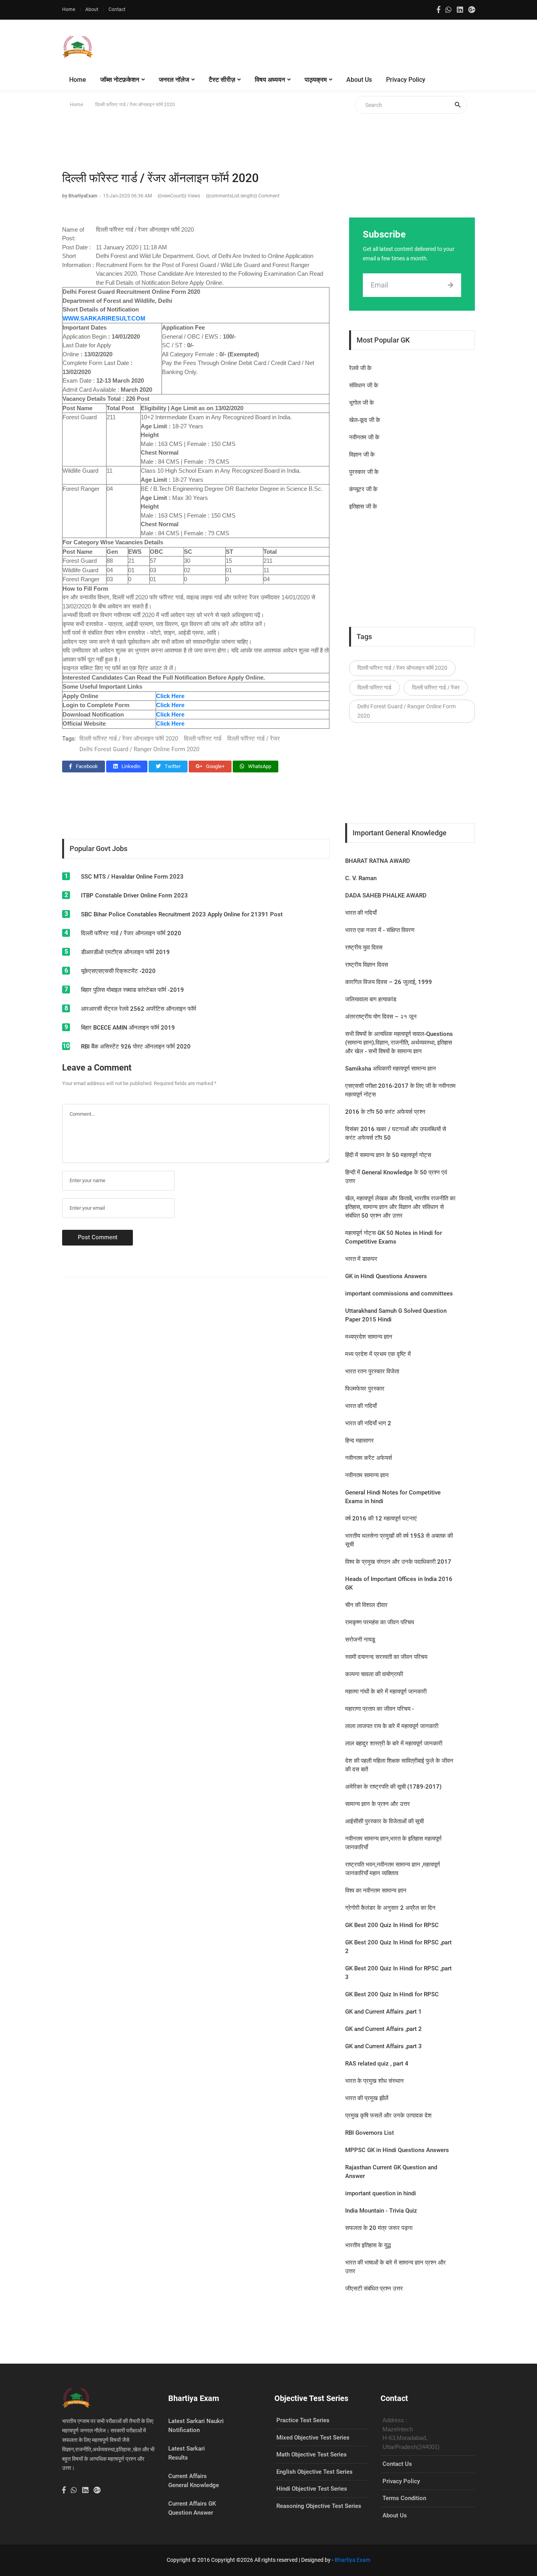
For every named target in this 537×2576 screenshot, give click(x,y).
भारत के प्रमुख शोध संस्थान (374, 2081)
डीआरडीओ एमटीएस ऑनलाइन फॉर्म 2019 (125, 952)
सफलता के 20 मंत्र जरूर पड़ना (379, 2228)
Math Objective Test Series (312, 2454)
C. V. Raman (361, 878)
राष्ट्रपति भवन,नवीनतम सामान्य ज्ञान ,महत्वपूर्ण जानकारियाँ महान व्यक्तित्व (393, 1869)
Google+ (215, 766)
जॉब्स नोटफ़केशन (120, 80)
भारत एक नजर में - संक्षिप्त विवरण (380, 930)
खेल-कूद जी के (365, 420)
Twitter (172, 766)
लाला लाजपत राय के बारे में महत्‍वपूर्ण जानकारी (392, 1726)
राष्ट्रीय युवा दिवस (364, 947)
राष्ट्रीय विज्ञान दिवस (367, 965)
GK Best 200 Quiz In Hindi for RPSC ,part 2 (398, 1947)
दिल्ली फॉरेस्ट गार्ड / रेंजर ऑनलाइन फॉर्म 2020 (129, 739)
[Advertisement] (332, 47)
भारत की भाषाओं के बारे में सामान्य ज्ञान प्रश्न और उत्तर (395, 2267)
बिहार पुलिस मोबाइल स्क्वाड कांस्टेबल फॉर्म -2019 (132, 990)
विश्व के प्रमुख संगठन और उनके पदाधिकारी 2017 (398, 1562)
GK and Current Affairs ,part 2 (383, 2029)
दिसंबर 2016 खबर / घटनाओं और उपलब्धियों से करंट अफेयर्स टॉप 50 (396, 1133)
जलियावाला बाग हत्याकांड (371, 999)
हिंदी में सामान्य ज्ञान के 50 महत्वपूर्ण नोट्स (388, 1155)
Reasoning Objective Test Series (319, 2506)
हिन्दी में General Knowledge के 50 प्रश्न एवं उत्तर (396, 1177)
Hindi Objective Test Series (312, 2489)
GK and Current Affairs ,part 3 (383, 2046)
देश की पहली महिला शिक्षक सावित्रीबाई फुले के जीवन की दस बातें (399, 1765)
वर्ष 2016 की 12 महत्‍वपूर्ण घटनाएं (381, 1518)
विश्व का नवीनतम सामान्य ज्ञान (376, 1891)
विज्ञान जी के (362, 455)
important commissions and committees (399, 1294)
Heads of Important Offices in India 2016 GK (399, 1583)
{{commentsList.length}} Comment (243, 196)
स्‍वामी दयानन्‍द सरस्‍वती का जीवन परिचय (386, 1657)
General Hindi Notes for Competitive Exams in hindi (393, 1497)
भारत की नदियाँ (361, 913)
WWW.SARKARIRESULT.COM (104, 318)
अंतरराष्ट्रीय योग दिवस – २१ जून (381, 1017)
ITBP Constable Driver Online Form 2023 (134, 896)
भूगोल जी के (361, 403)
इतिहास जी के (363, 507)
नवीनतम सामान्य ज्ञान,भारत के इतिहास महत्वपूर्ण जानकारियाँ (393, 1843)
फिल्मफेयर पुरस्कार (365, 1389)
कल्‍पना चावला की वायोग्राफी (374, 1674)
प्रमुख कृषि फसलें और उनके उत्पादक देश (388, 2115)
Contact (117, 9)
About (92, 9)
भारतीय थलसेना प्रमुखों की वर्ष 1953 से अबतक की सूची (399, 1540)
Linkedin (130, 766)
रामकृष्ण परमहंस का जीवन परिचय (380, 1622)
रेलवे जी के (360, 368)
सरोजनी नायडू (360, 1640)
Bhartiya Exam (352, 2560)
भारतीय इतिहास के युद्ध (368, 2245)
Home (69, 9)
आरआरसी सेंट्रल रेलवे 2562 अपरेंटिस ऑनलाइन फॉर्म (139, 1009)
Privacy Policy (406, 80)
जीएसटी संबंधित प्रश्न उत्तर (374, 2289)
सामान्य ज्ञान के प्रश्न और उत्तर (378, 1804)
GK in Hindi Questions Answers (386, 1276)
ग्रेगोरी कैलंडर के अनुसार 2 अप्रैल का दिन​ (390, 1908)
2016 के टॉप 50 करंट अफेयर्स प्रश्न (385, 1112)
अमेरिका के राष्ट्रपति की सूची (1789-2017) (393, 1787)
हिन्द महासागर (360, 1441)
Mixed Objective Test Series (313, 2438)
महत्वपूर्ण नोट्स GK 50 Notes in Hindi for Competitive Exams (394, 1237)
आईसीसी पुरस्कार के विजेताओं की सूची (384, 1821)
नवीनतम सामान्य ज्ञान (367, 1475)
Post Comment (98, 1237)
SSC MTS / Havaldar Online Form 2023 (132, 877)
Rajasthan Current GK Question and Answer (391, 2172)
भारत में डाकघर (361, 1259)
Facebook (86, 766)
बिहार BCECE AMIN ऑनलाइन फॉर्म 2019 (128, 1028)
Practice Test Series (303, 2420)
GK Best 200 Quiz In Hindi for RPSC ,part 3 (398, 1973)
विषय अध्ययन (270, 80)
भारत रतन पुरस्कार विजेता (372, 1371)
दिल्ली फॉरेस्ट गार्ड (203, 739)
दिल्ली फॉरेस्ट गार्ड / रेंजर (254, 739)
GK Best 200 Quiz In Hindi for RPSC (392, 1925)
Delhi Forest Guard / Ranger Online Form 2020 (139, 749)
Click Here (170, 723)
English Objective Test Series (314, 2472)
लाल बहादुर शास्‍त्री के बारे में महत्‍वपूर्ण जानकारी (394, 1743)
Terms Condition (404, 2498)
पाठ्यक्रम (316, 80)
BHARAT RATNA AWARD (378, 861)
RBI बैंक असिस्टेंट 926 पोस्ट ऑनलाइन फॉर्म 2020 (136, 1047)
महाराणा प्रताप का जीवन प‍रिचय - (380, 1709)
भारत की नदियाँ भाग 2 (368, 1423)
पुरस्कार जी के (364, 472)
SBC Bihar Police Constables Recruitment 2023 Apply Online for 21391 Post (182, 914)
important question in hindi (381, 2193)
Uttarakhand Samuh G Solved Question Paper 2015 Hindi (396, 1315)
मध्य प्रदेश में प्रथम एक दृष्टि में (378, 1354)
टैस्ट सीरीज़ (222, 80)
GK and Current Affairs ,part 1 (383, 2012)
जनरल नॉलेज (174, 80)
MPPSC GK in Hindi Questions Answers (397, 2150)
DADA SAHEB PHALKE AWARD (386, 896)
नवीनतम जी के (364, 437)
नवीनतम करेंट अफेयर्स (369, 1458)
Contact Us (397, 2464)
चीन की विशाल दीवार (366, 1605)
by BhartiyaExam (80, 196)
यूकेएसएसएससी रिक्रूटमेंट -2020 (118, 971)
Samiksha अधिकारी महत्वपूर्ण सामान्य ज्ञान (391, 1069)
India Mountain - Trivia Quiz (381, 2211)
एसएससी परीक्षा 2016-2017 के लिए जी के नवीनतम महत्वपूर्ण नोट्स (400, 1090)
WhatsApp (259, 766)
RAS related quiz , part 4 (377, 2064)
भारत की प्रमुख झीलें (367, 2098)
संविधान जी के (364, 385)
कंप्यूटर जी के (363, 489)
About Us (359, 80)
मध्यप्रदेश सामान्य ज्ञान (369, 1337)
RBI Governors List (370, 2133)
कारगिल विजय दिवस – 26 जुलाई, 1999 (389, 982)
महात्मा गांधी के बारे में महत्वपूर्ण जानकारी (386, 1692)
